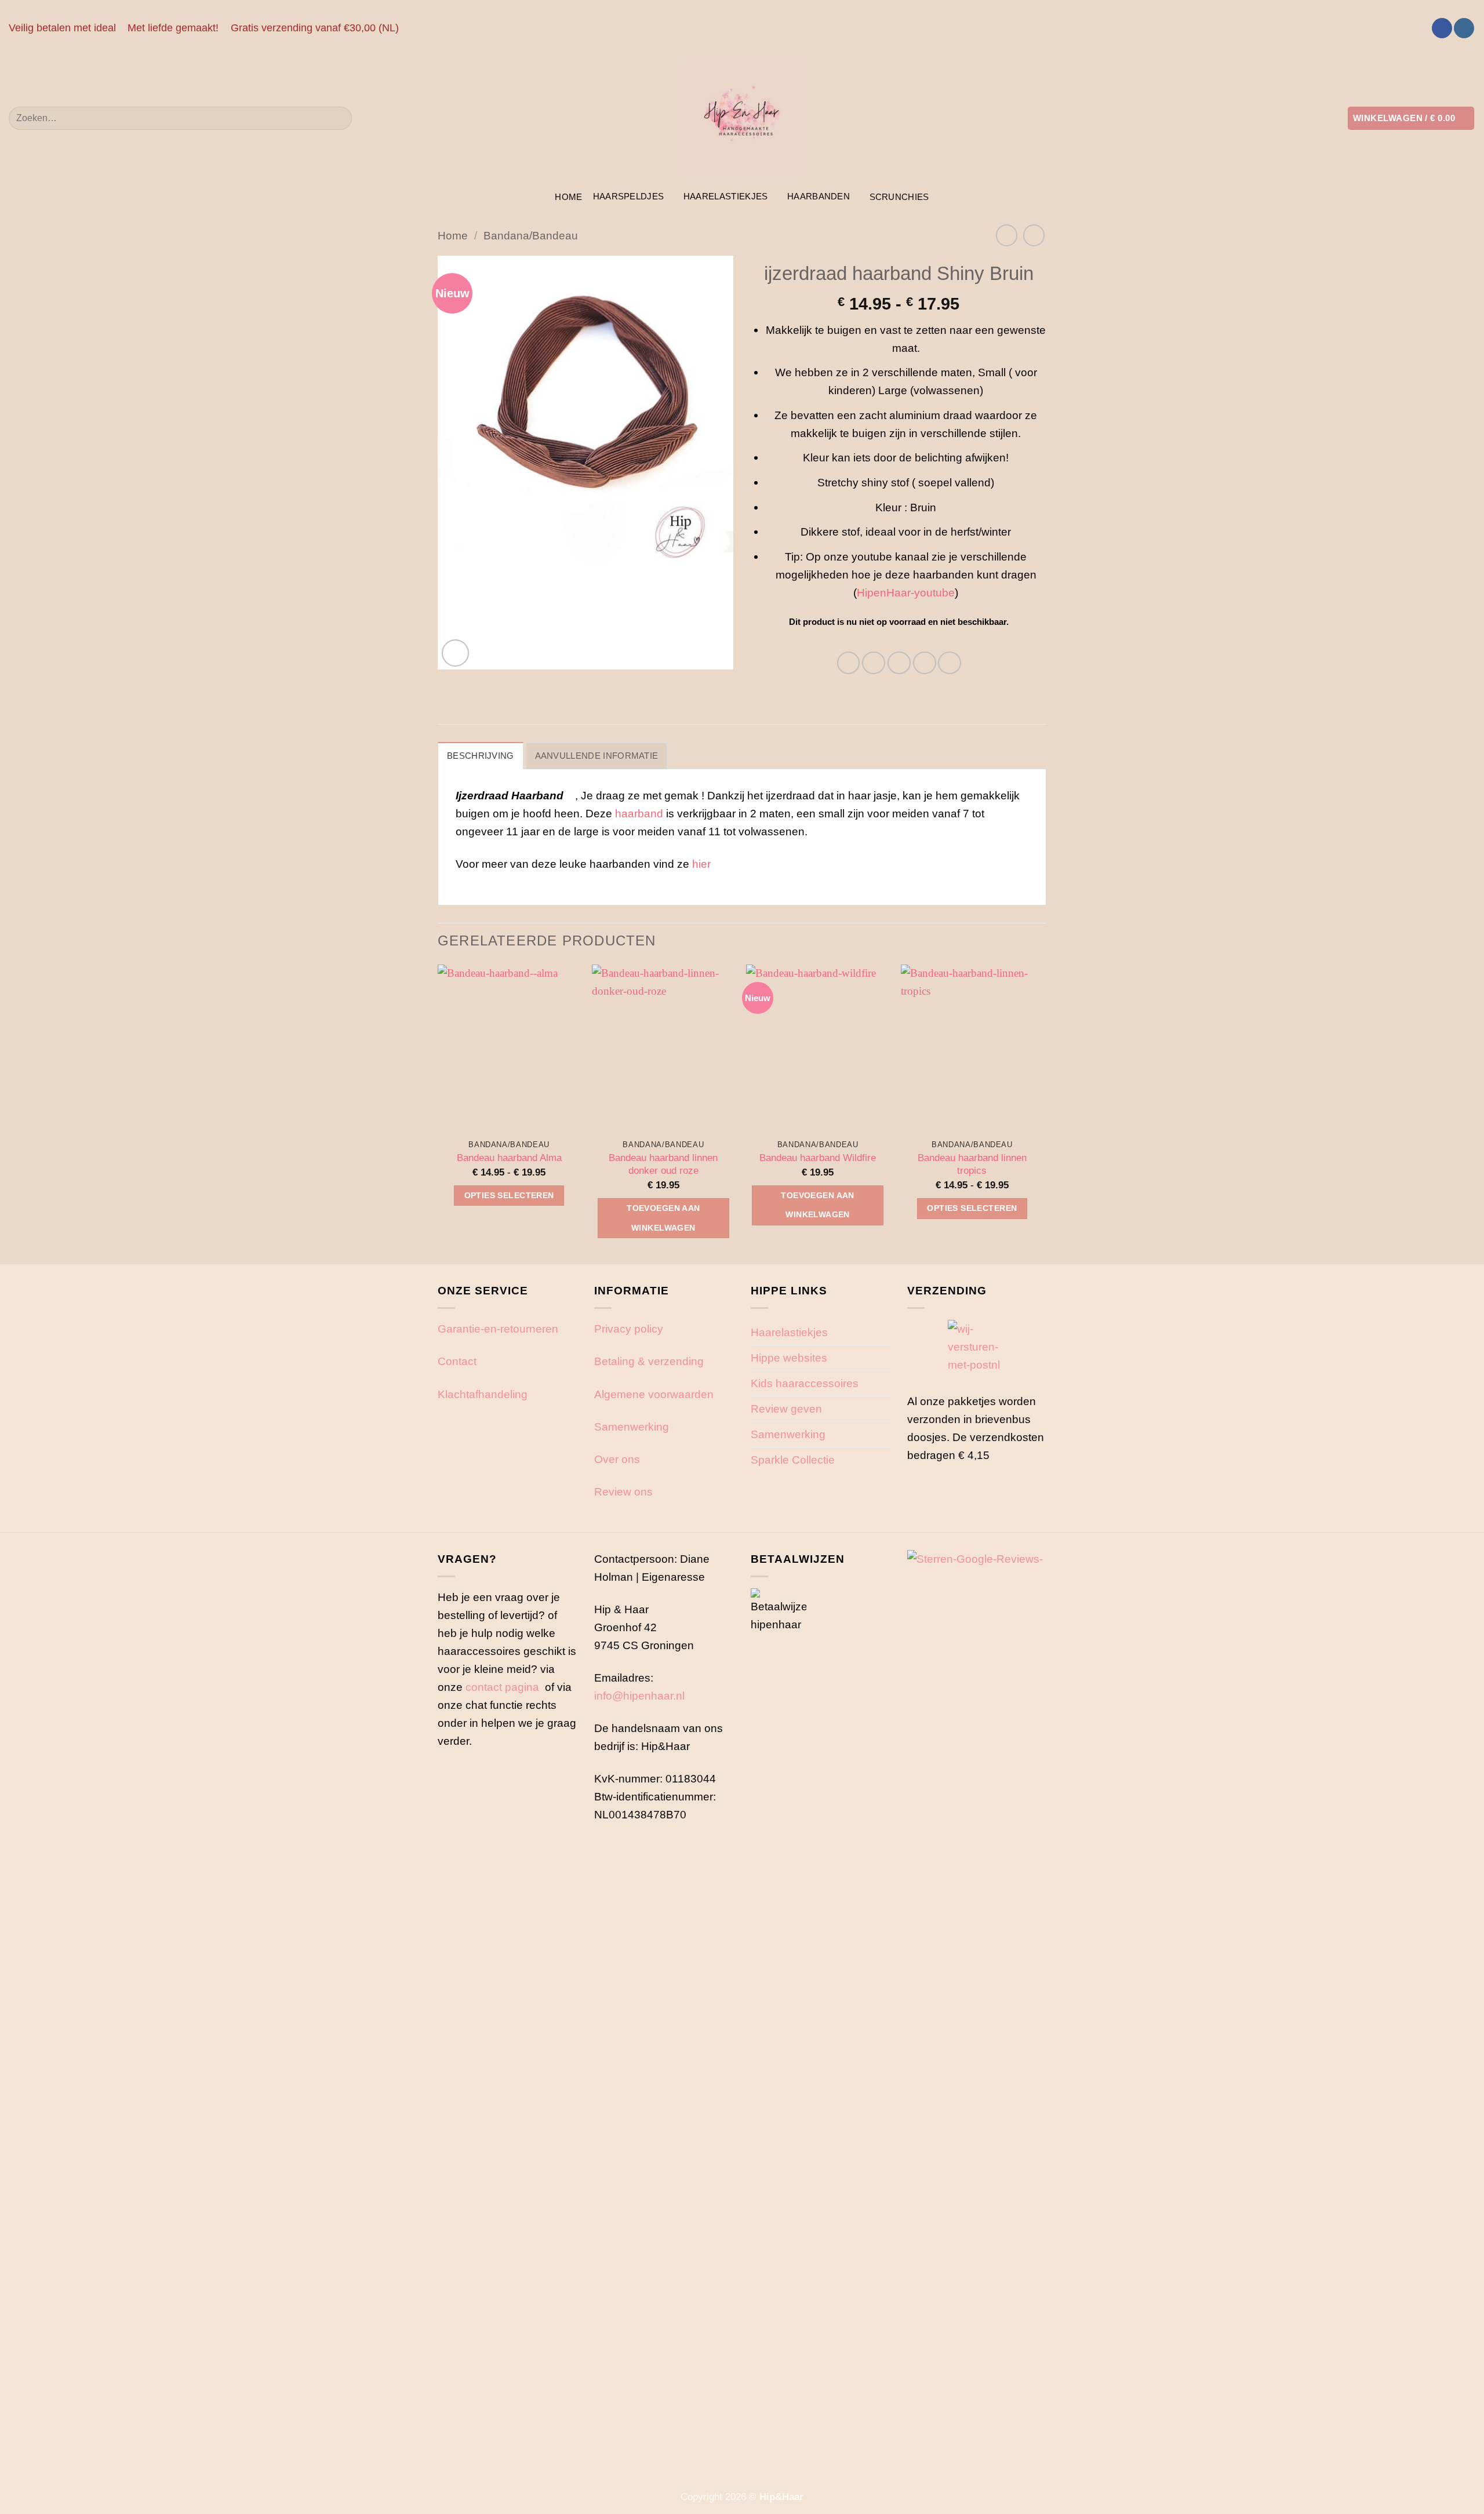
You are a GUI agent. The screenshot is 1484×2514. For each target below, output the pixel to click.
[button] (1411, 118)
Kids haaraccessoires (805, 1383)
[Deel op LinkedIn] (950, 663)
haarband (639, 813)
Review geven (786, 1409)
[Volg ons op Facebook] (1442, 28)
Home (568, 197)
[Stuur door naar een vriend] (899, 663)
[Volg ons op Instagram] (1464, 28)
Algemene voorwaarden (654, 1394)
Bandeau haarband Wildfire (818, 1158)
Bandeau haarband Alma (509, 1158)
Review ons (623, 1491)
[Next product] (1007, 235)
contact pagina (502, 1687)
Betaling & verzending (649, 1361)
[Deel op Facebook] (849, 663)
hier (703, 864)
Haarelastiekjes (726, 196)
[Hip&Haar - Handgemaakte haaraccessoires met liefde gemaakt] (742, 118)
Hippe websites (789, 1358)
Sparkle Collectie (793, 1460)
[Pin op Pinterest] (925, 663)
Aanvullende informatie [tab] (597, 756)
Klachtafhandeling (483, 1394)
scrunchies (899, 197)
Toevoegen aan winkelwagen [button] (663, 1218)
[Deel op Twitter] (874, 663)
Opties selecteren (509, 1195)
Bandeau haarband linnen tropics (972, 1164)
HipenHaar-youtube (906, 592)
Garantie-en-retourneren (498, 1329)
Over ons (617, 1459)
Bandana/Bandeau (531, 235)
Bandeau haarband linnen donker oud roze (663, 1164)
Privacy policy (629, 1329)
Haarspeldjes (629, 196)
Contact (457, 1361)
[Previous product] (1034, 235)
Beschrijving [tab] (481, 756)
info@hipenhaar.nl (639, 1696)
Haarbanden (819, 196)
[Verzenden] (338, 118)
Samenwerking (632, 1427)
